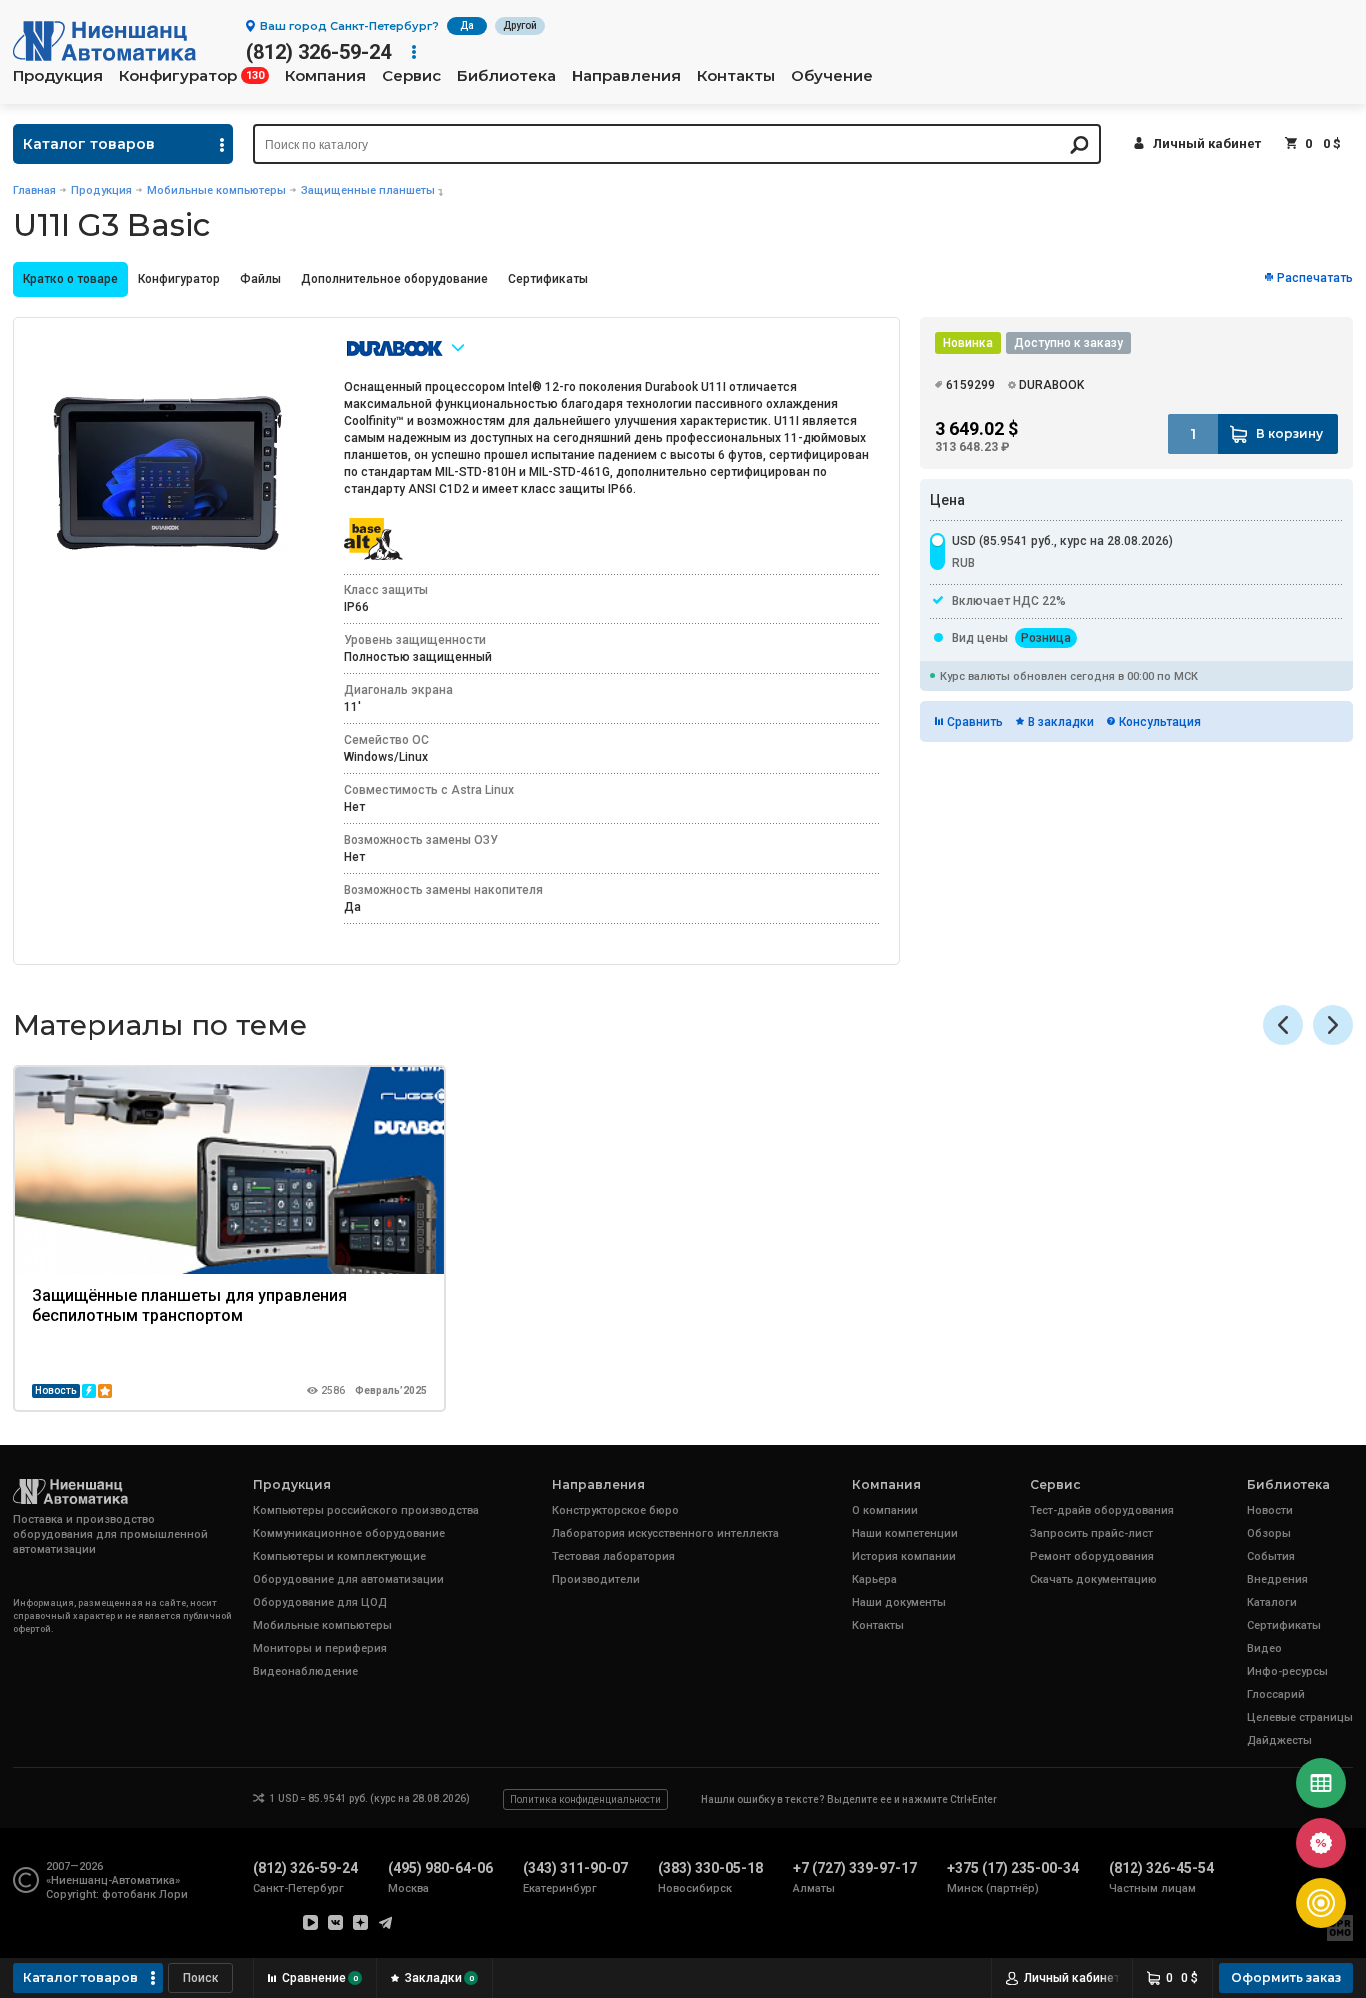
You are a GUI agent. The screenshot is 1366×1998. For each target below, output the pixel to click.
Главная (34, 190)
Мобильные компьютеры (216, 190)
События (1271, 1556)
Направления (626, 76)
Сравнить (975, 722)
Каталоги (1272, 1602)
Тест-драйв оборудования (1102, 1510)
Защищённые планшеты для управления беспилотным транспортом (189, 1305)
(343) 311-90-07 (575, 1868)
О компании (885, 1510)
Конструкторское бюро (615, 1510)
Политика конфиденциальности (585, 1799)
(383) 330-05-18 (710, 1868)
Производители (596, 1579)
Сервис (411, 76)
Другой (520, 25)
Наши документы (899, 1602)
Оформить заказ (1286, 1977)
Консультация (1160, 722)
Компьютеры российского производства (366, 1510)
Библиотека (506, 76)
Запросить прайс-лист (1091, 1533)
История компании (904, 1556)
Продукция (58, 76)
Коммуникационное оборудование (349, 1533)
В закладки (1061, 722)
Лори (173, 1894)
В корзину (1289, 433)
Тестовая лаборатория (613, 1556)
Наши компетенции (905, 1533)
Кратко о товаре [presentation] (70, 279)
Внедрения (1277, 1579)
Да (467, 25)
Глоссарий (1276, 1694)
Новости (1270, 1510)
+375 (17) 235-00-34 (1013, 1868)
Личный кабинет (1207, 143)
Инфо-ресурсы (1287, 1671)
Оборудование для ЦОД (320, 1602)
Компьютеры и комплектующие (339, 1556)
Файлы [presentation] (260, 279)
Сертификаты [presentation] (548, 279)
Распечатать (1315, 278)
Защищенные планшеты (368, 190)
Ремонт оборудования (1092, 1556)
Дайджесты (1279, 1740)
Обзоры (1269, 1533)
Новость (56, 1390)
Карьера (874, 1579)
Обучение (832, 76)
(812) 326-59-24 (318, 52)
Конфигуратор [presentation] (179, 279)
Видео (1264, 1648)
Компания (325, 76)
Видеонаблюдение (305, 1671)
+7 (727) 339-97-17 (855, 1868)
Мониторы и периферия (320, 1648)
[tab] (70, 279)
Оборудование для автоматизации (348, 1579)
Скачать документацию (1093, 1579)
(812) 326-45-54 (1161, 1868)
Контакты (736, 76)
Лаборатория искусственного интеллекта (665, 1533)
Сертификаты (1284, 1625)
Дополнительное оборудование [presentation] (394, 279)
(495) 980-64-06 (440, 1868)
